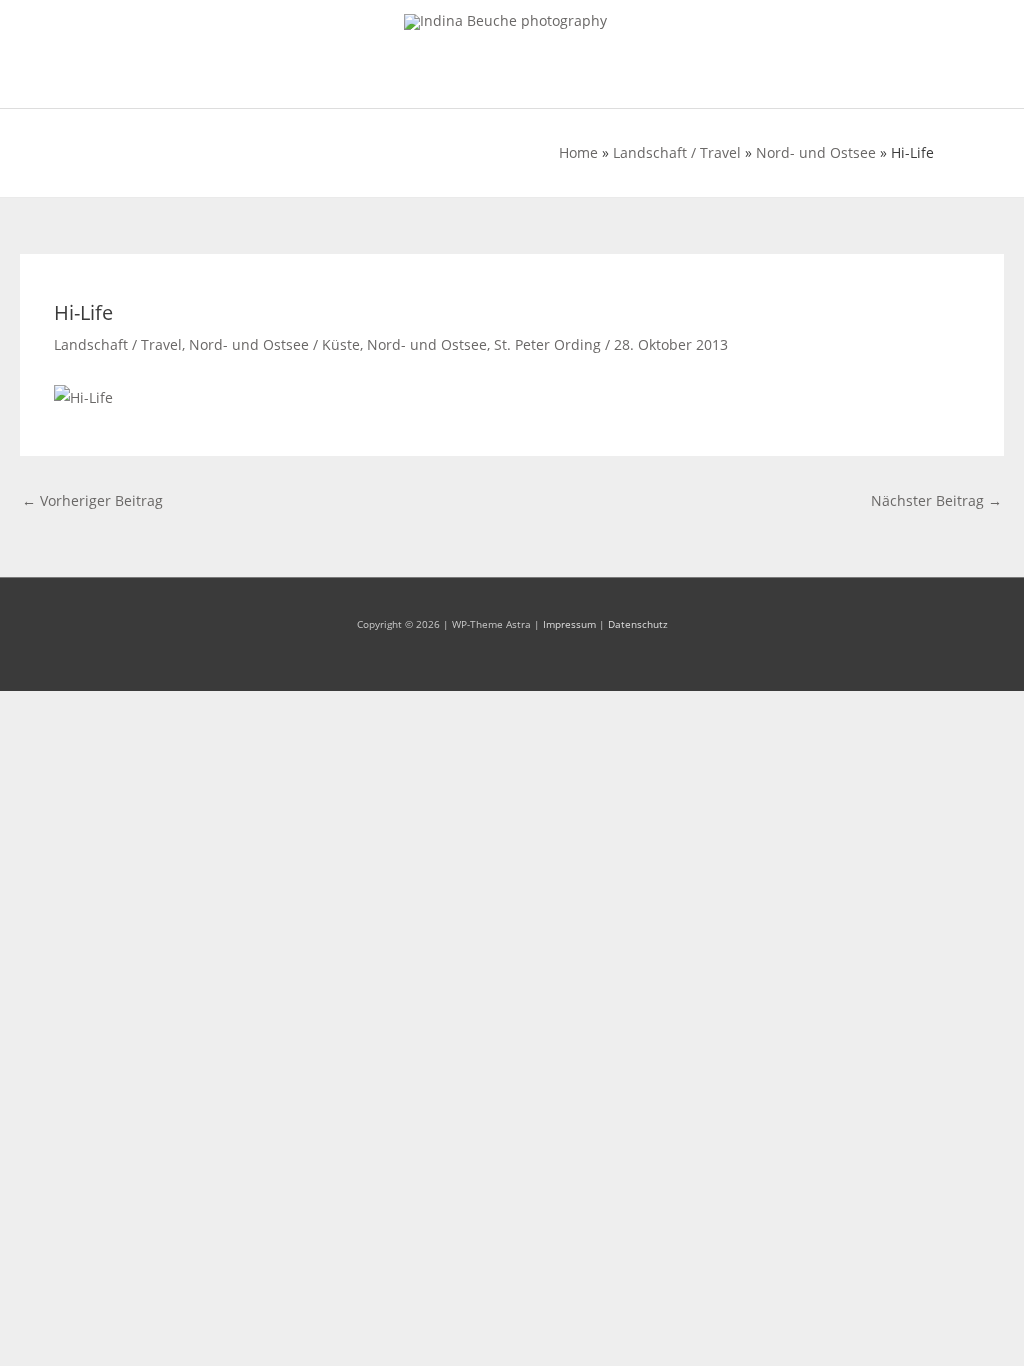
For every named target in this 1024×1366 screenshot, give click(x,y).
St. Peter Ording (547, 344)
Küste (341, 344)
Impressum (569, 624)
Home (578, 152)
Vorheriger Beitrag (92, 500)
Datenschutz (638, 624)
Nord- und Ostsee (816, 152)
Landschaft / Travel (677, 152)
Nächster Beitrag (936, 500)
